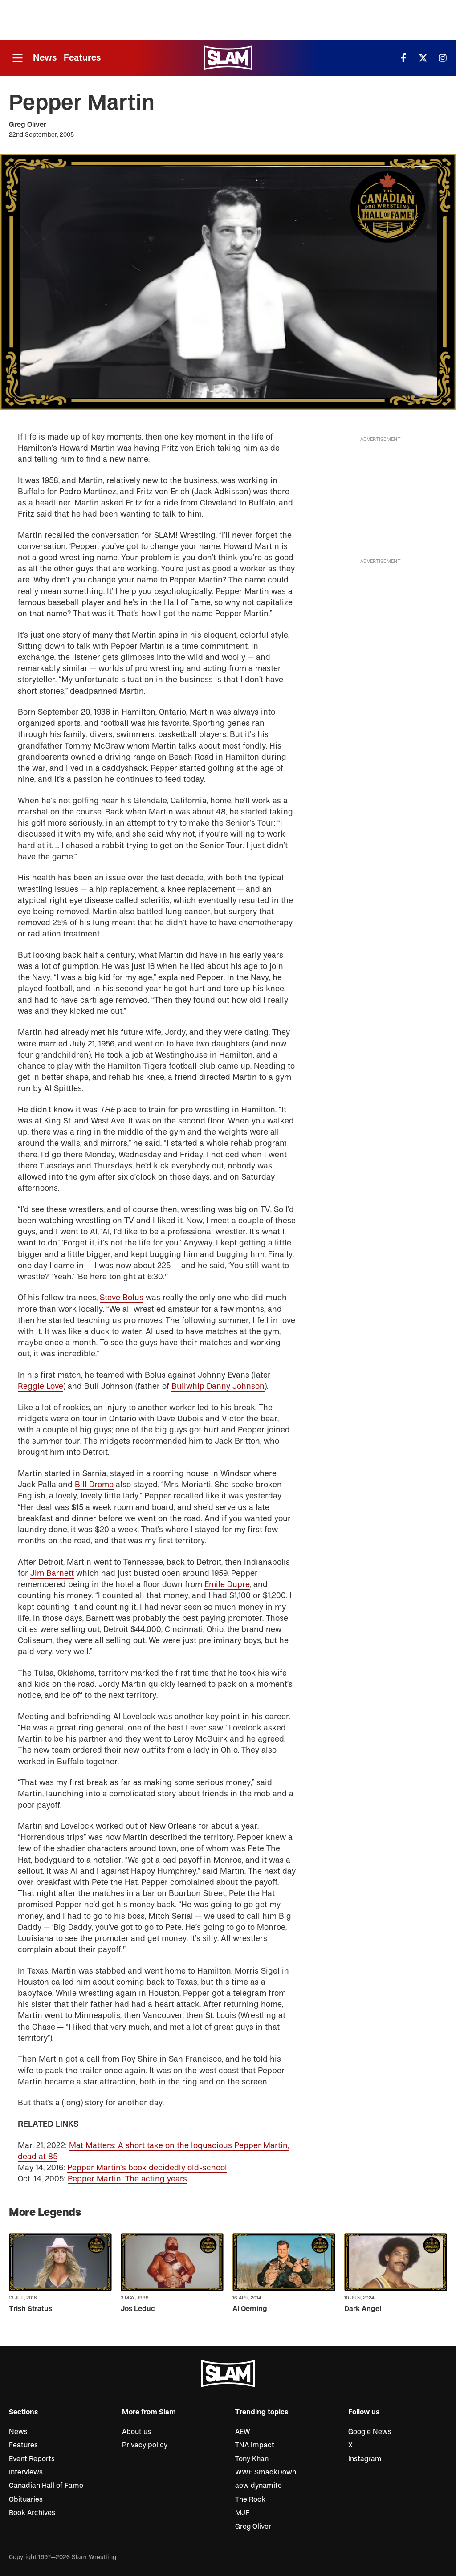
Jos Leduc (138, 2309)
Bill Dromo (94, 1485)
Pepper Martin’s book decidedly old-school (147, 2168)
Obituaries (26, 2499)
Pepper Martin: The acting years (127, 2179)
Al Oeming (250, 2309)
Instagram (365, 2459)
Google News (370, 2432)
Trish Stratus (31, 2309)
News (45, 58)
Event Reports (32, 2459)
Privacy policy (145, 2445)
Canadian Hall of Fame (46, 2486)
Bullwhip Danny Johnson (218, 1386)
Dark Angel (363, 2309)
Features (82, 58)
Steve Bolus (122, 1298)
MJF (242, 2513)
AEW (243, 2432)
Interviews (26, 2472)
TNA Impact (255, 2445)
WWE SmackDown (266, 2472)
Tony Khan (252, 2459)
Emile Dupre (227, 1585)
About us (136, 2432)
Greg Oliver (28, 125)
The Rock (250, 2499)
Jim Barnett (52, 1573)
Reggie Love (41, 1386)
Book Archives (32, 2513)
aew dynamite (259, 2486)
